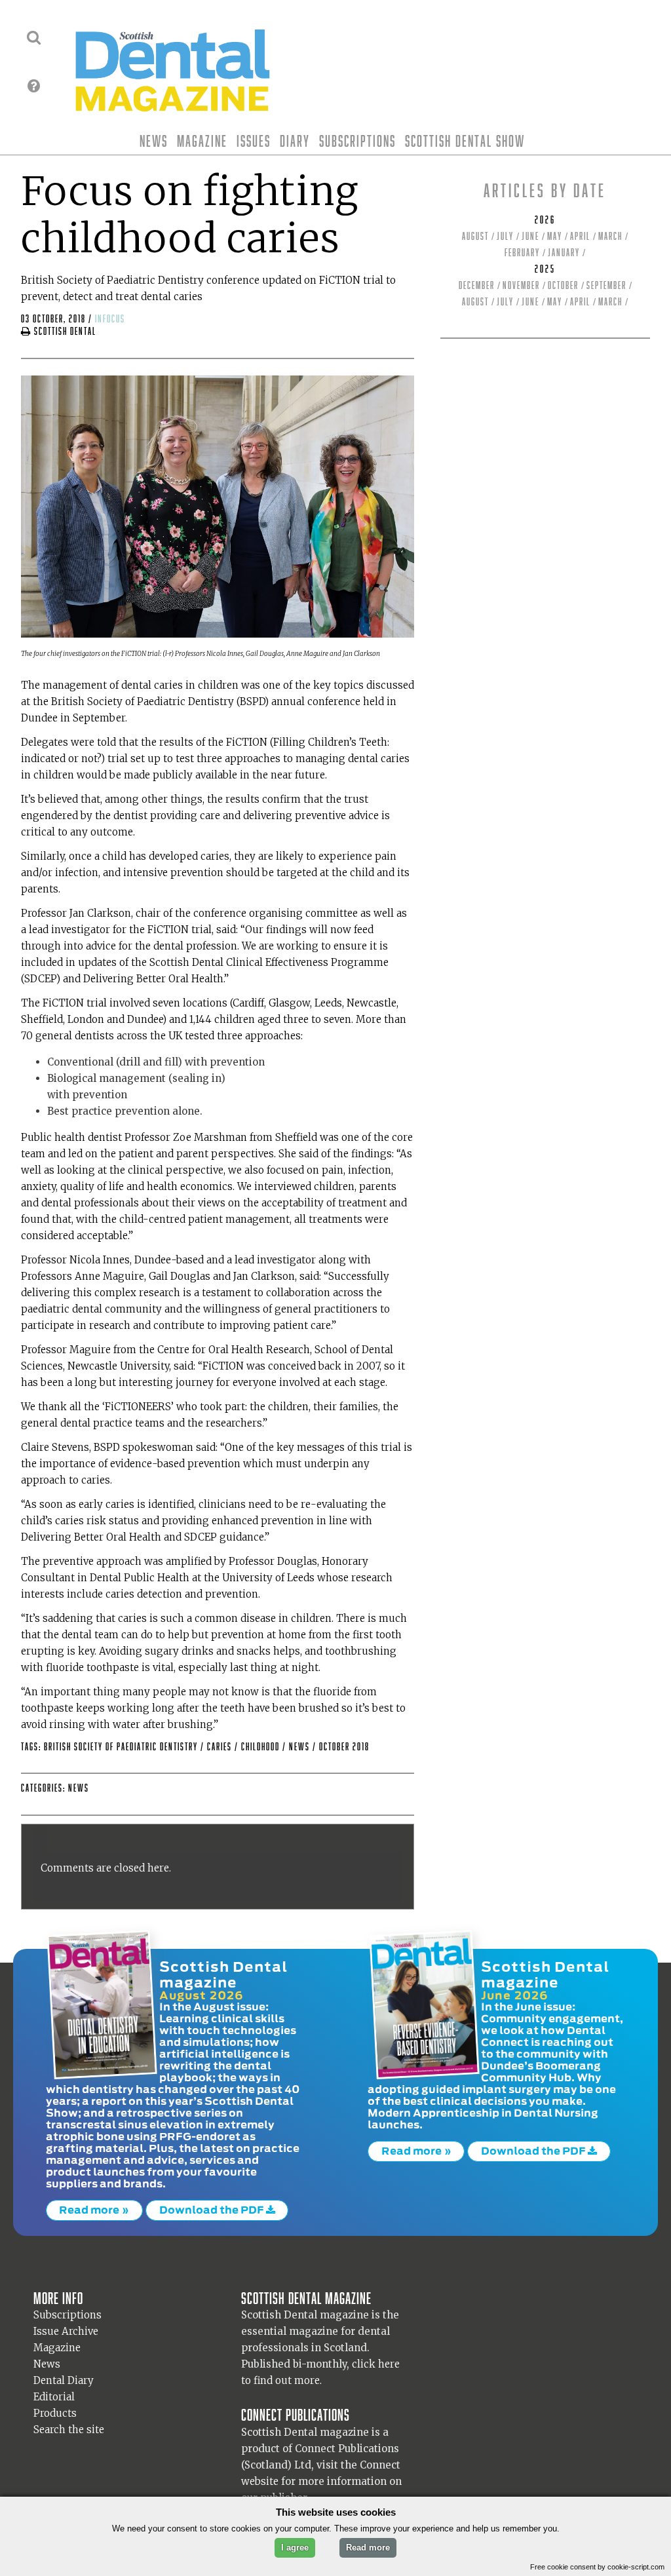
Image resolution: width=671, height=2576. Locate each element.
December (477, 285)
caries (221, 1747)
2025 (545, 269)
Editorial (54, 2397)
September (606, 285)
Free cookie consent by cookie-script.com (597, 2567)
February (522, 253)
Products (55, 2413)
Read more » (94, 2210)
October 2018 (344, 1747)
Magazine (202, 141)
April (580, 236)
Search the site (69, 2430)
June (530, 236)
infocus (110, 319)
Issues (254, 141)
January (564, 253)
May (555, 236)
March (610, 236)
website (260, 2481)
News (154, 141)
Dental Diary (64, 2380)
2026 (545, 220)
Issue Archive (66, 2331)
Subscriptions (357, 141)
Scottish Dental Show (465, 141)
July (505, 236)
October (563, 285)
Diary (295, 141)
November (521, 285)
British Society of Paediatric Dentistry (122, 1747)
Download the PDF (213, 2210)
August (475, 236)
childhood (262, 1747)
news (301, 1747)
